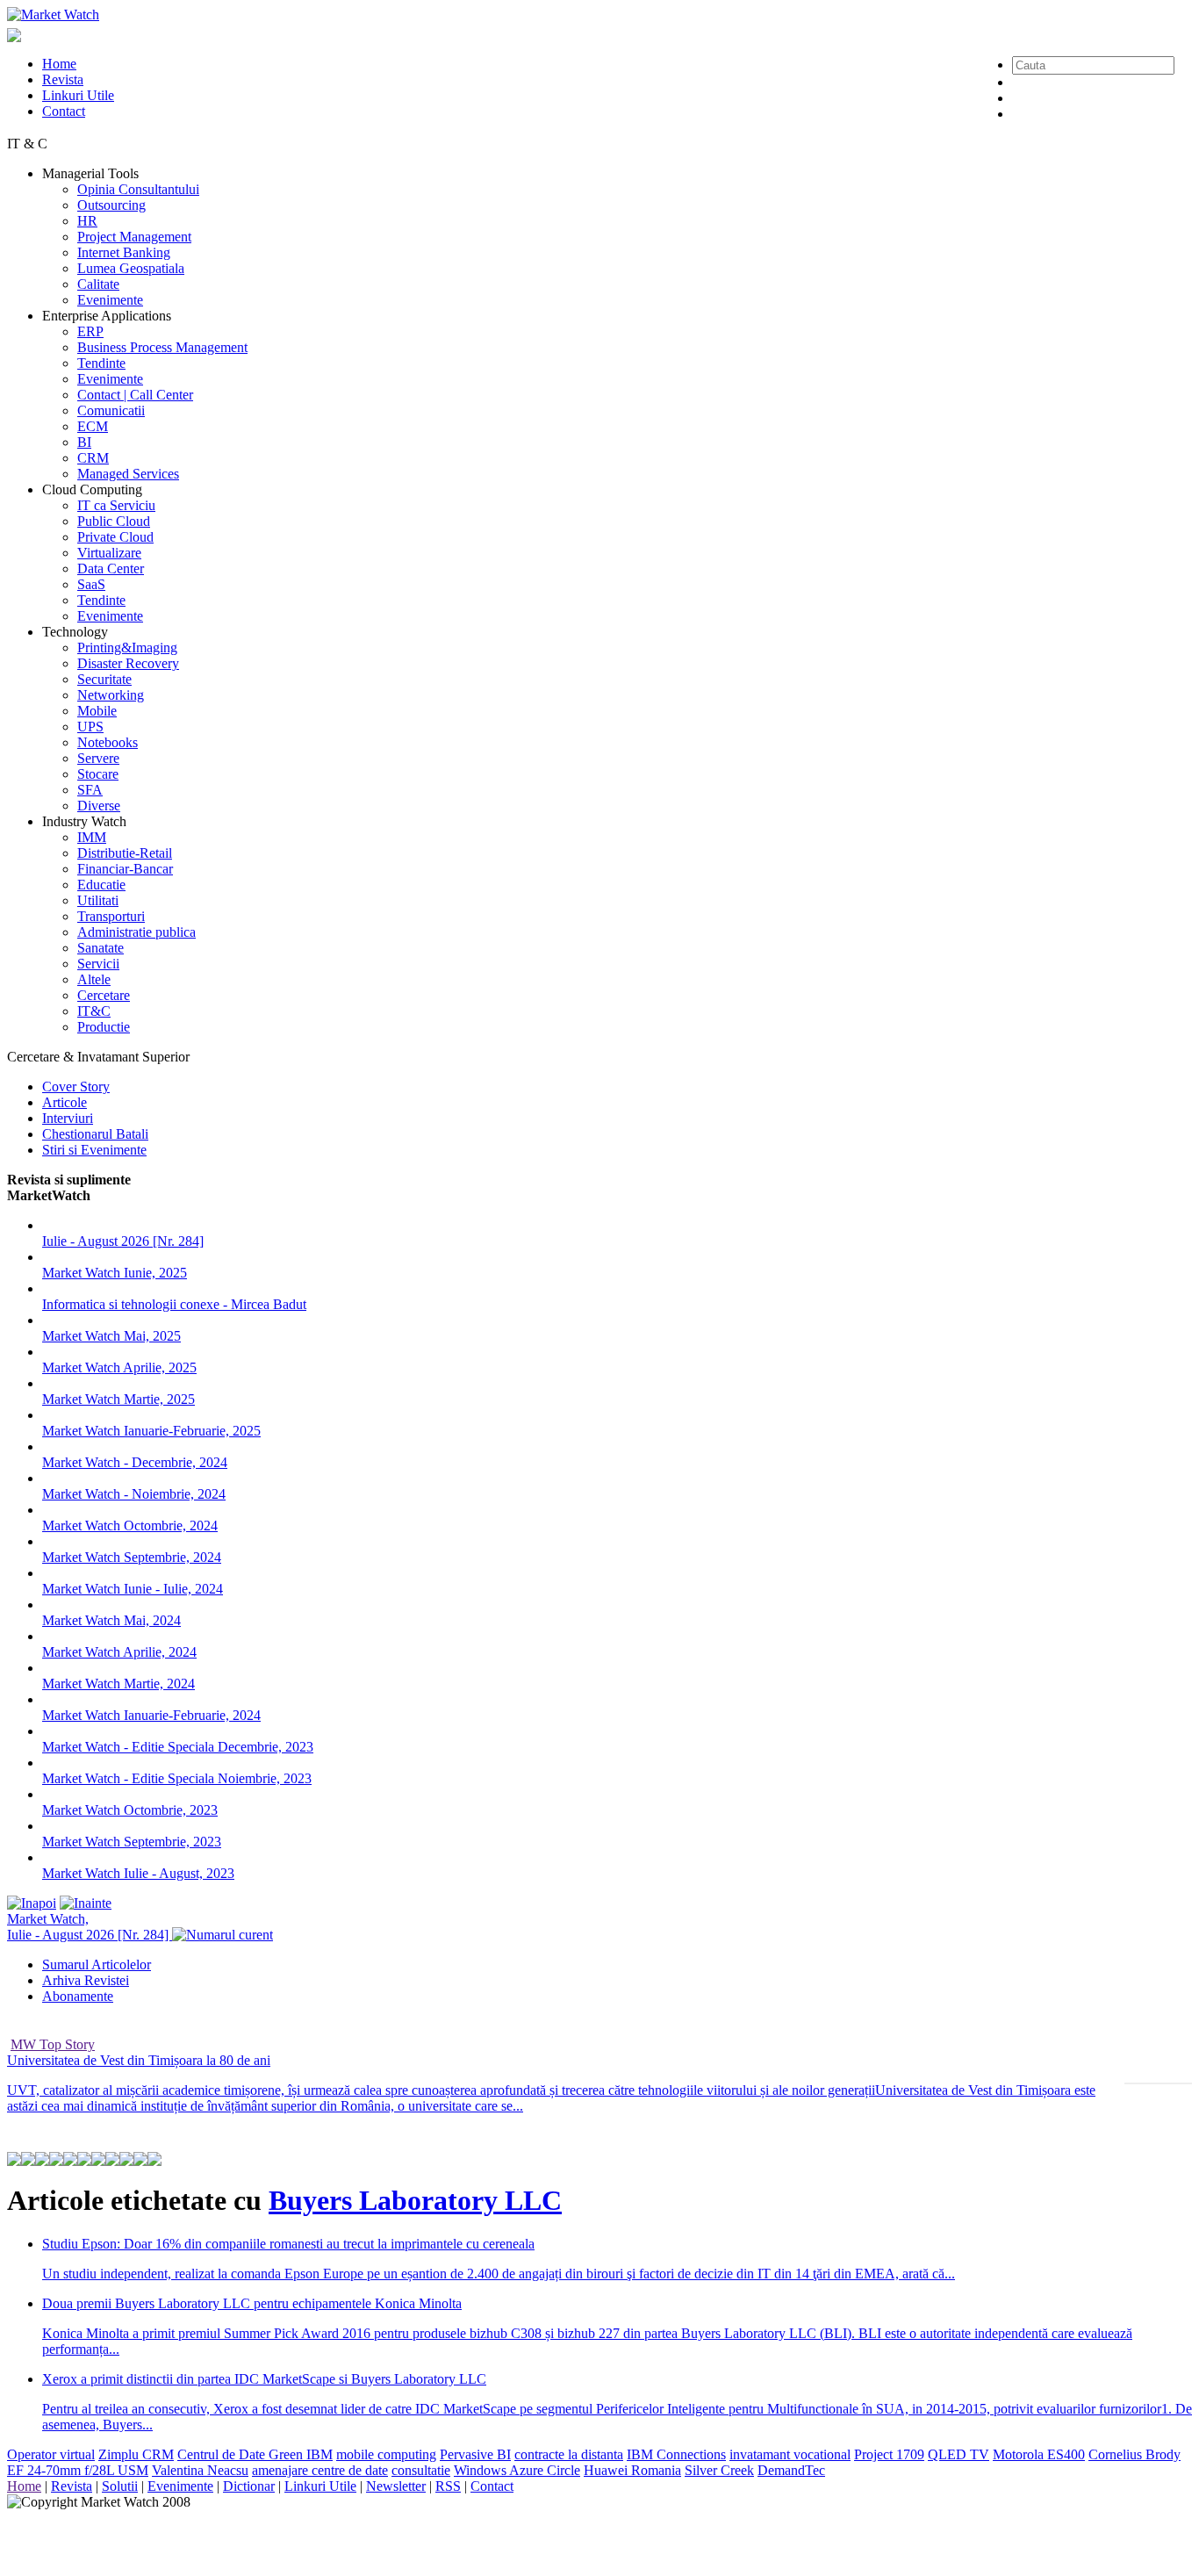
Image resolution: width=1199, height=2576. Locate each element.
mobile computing (386, 2454)
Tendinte (101, 363)
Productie (104, 1027)
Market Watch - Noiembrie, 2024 (134, 1494)
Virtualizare (109, 553)
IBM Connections (676, 2454)
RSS (448, 2486)
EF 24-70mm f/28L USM (78, 2470)
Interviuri (68, 1118)
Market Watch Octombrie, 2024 (130, 1525)
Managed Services (128, 474)
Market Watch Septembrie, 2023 (132, 1842)
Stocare (98, 774)
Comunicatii (111, 410)
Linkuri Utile (78, 95)
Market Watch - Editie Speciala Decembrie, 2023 (178, 1747)
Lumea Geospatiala (131, 268)
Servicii (98, 964)
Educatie (101, 885)
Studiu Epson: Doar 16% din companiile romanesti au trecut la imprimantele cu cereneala (288, 2244)
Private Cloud (115, 537)
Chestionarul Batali (95, 1134)
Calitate (98, 284)
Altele (94, 979)
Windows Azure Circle (517, 2470)
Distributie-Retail (125, 853)
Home (59, 64)
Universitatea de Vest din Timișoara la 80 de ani (139, 2060)
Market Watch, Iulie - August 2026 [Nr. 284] (90, 1927)
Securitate (104, 679)
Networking (111, 695)
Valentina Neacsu (200, 2470)
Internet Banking (124, 252)
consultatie (421, 2470)
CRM (93, 458)
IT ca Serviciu (116, 505)
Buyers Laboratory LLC (415, 2200)
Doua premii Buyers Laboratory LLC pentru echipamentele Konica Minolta (252, 2303)
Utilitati (98, 900)
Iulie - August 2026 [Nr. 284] (123, 1241)
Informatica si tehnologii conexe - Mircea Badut (174, 1304)
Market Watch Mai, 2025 (111, 1336)
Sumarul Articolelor (97, 1964)
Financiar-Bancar (125, 869)
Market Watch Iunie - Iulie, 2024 (133, 1589)
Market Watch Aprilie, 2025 (119, 1367)
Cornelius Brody (1134, 2454)
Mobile (97, 711)
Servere (98, 758)
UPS (90, 727)
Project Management (134, 237)
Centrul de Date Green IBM (255, 2454)
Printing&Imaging (127, 648)
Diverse (99, 806)
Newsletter (396, 2486)
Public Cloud (114, 521)
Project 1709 (889, 2454)
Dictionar (249, 2486)
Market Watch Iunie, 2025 (115, 1273)
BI (84, 442)
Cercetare (104, 995)
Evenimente (110, 300)
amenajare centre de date (320, 2470)
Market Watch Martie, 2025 (118, 1399)
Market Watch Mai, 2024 (111, 1620)
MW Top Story (53, 2044)
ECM (93, 426)
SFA (90, 790)
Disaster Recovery (128, 663)
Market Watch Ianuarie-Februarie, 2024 (151, 1715)
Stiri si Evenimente (94, 1150)
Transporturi (111, 916)
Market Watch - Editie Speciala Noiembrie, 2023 (177, 1778)
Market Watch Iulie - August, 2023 (138, 1873)
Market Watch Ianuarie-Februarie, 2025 (151, 1431)
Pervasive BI (475, 2454)
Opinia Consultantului (138, 189)
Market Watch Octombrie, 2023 (130, 1810)
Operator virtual (51, 2454)
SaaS (91, 584)
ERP (90, 331)
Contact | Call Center (135, 395)
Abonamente (78, 1996)
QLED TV (958, 2454)
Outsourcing (111, 205)
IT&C (94, 1011)
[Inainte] (86, 1903)
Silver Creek (719, 2470)
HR (87, 221)
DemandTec (791, 2470)
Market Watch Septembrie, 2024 (132, 1557)
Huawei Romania (632, 2470)
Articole (65, 1102)
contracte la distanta (569, 2454)
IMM (92, 837)
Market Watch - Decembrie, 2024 (135, 1462)
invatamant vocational (790, 2454)
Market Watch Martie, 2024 (118, 1684)
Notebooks (108, 742)
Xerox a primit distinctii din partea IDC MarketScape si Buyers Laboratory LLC (264, 2379)
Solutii (120, 2486)
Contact (64, 111)
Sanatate (101, 948)
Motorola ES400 (1039, 2454)
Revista (63, 79)
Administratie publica (136, 932)
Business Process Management (162, 347)
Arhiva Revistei (86, 1980)
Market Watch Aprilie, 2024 (119, 1652)
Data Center (111, 568)
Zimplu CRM (136, 2454)
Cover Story (76, 1087)
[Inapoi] (32, 1903)
